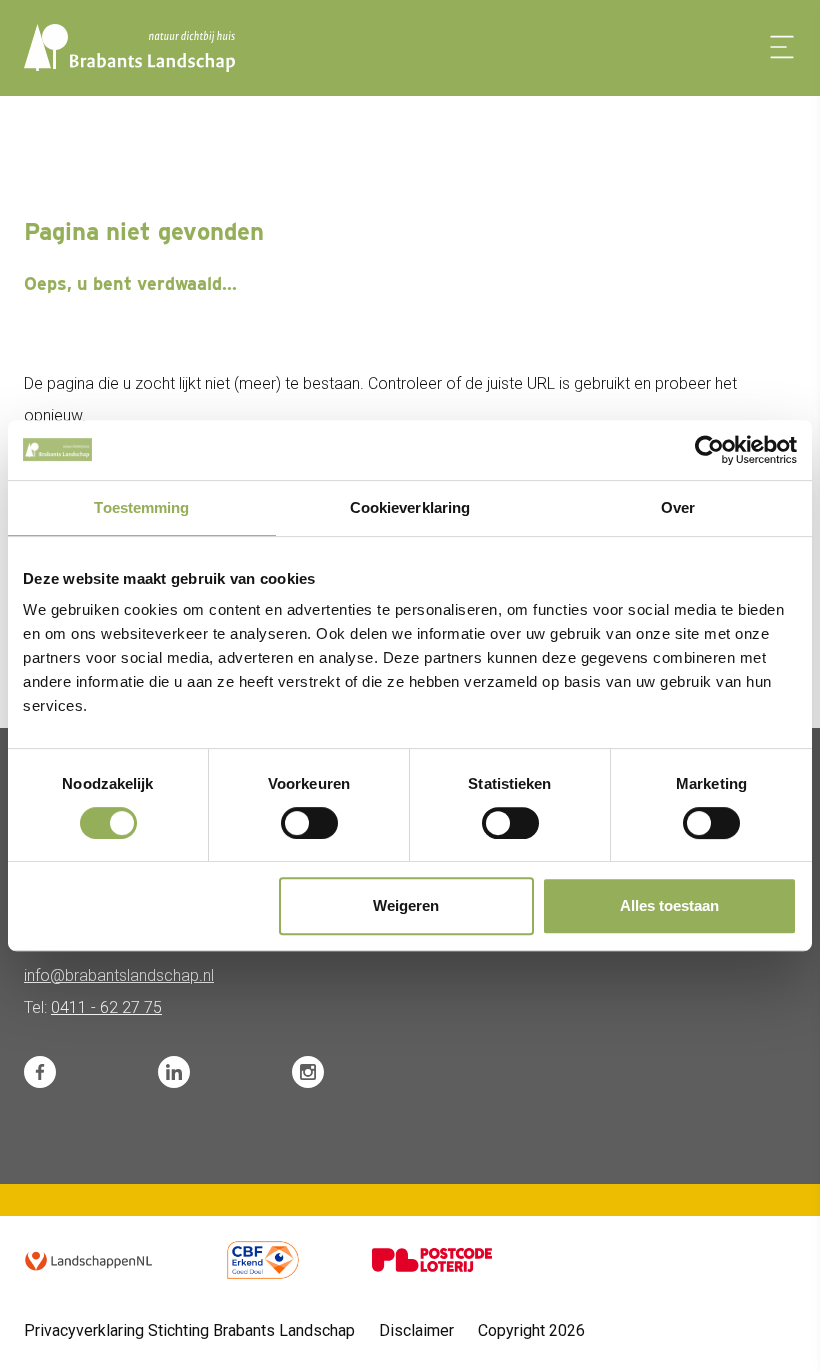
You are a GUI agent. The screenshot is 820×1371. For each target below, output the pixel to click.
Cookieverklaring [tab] (410, 507)
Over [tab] (678, 507)
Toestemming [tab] (141, 507)
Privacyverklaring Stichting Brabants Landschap (189, 1330)
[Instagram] (308, 1072)
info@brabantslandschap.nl (119, 975)
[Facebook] (40, 1072)
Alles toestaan (669, 905)
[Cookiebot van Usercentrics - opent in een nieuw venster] (709, 450)
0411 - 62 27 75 (106, 1007)
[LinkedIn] (174, 1072)
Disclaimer (416, 1330)
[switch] (309, 823)
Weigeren (406, 905)
